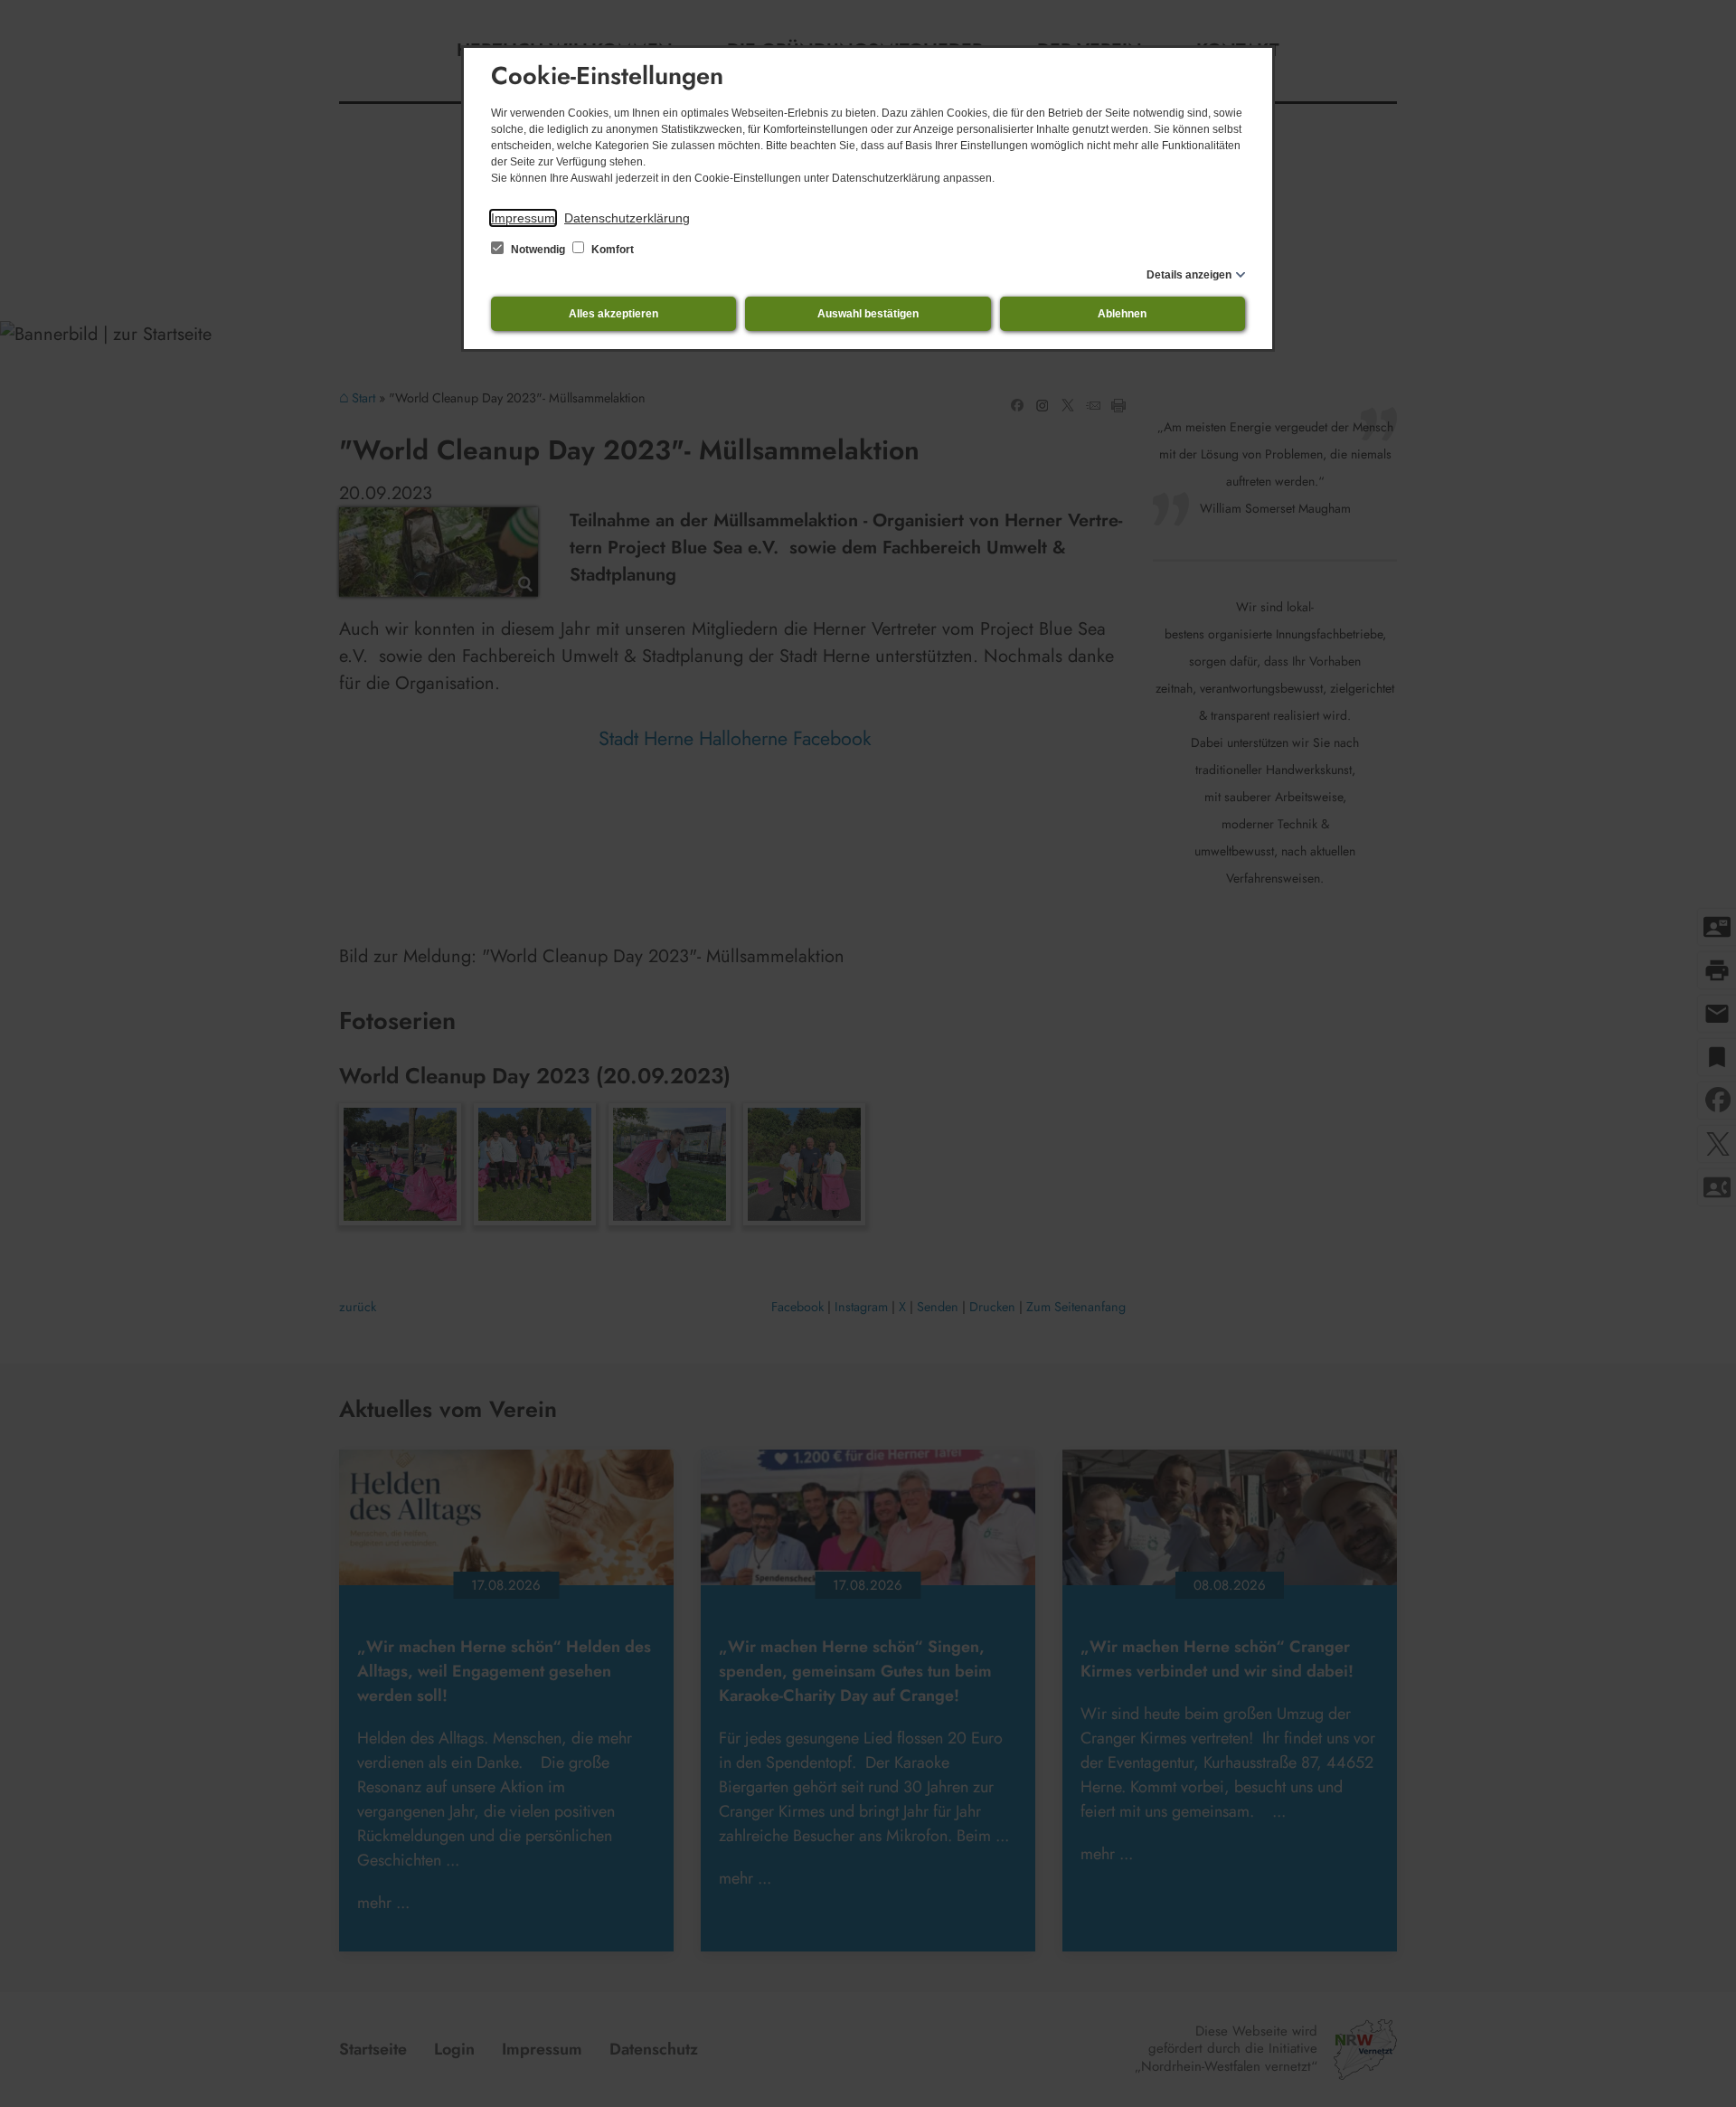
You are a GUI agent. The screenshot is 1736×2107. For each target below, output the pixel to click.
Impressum (523, 218)
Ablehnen (1122, 314)
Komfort (611, 250)
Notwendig (538, 250)
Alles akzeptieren (613, 314)
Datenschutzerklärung (627, 218)
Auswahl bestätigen (868, 314)
